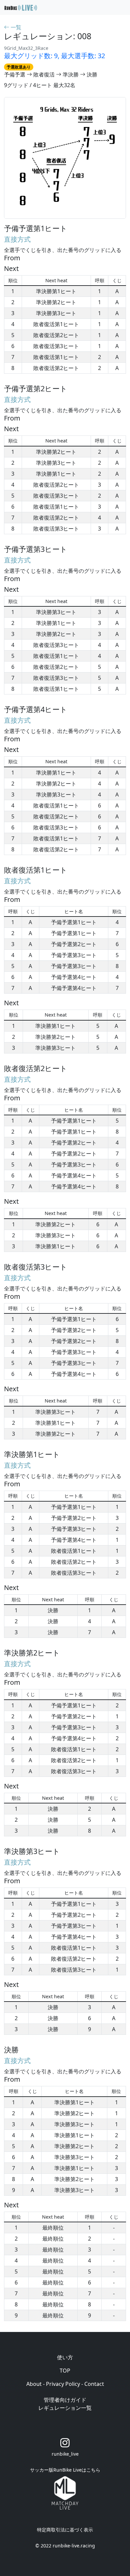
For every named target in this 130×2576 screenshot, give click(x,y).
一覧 (15, 27)
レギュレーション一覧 (65, 2408)
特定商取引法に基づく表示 (65, 2530)
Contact (94, 2384)
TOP (65, 2371)
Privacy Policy (63, 2384)
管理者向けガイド (65, 2400)
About (34, 2384)
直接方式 (17, 239)
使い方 (65, 2357)
